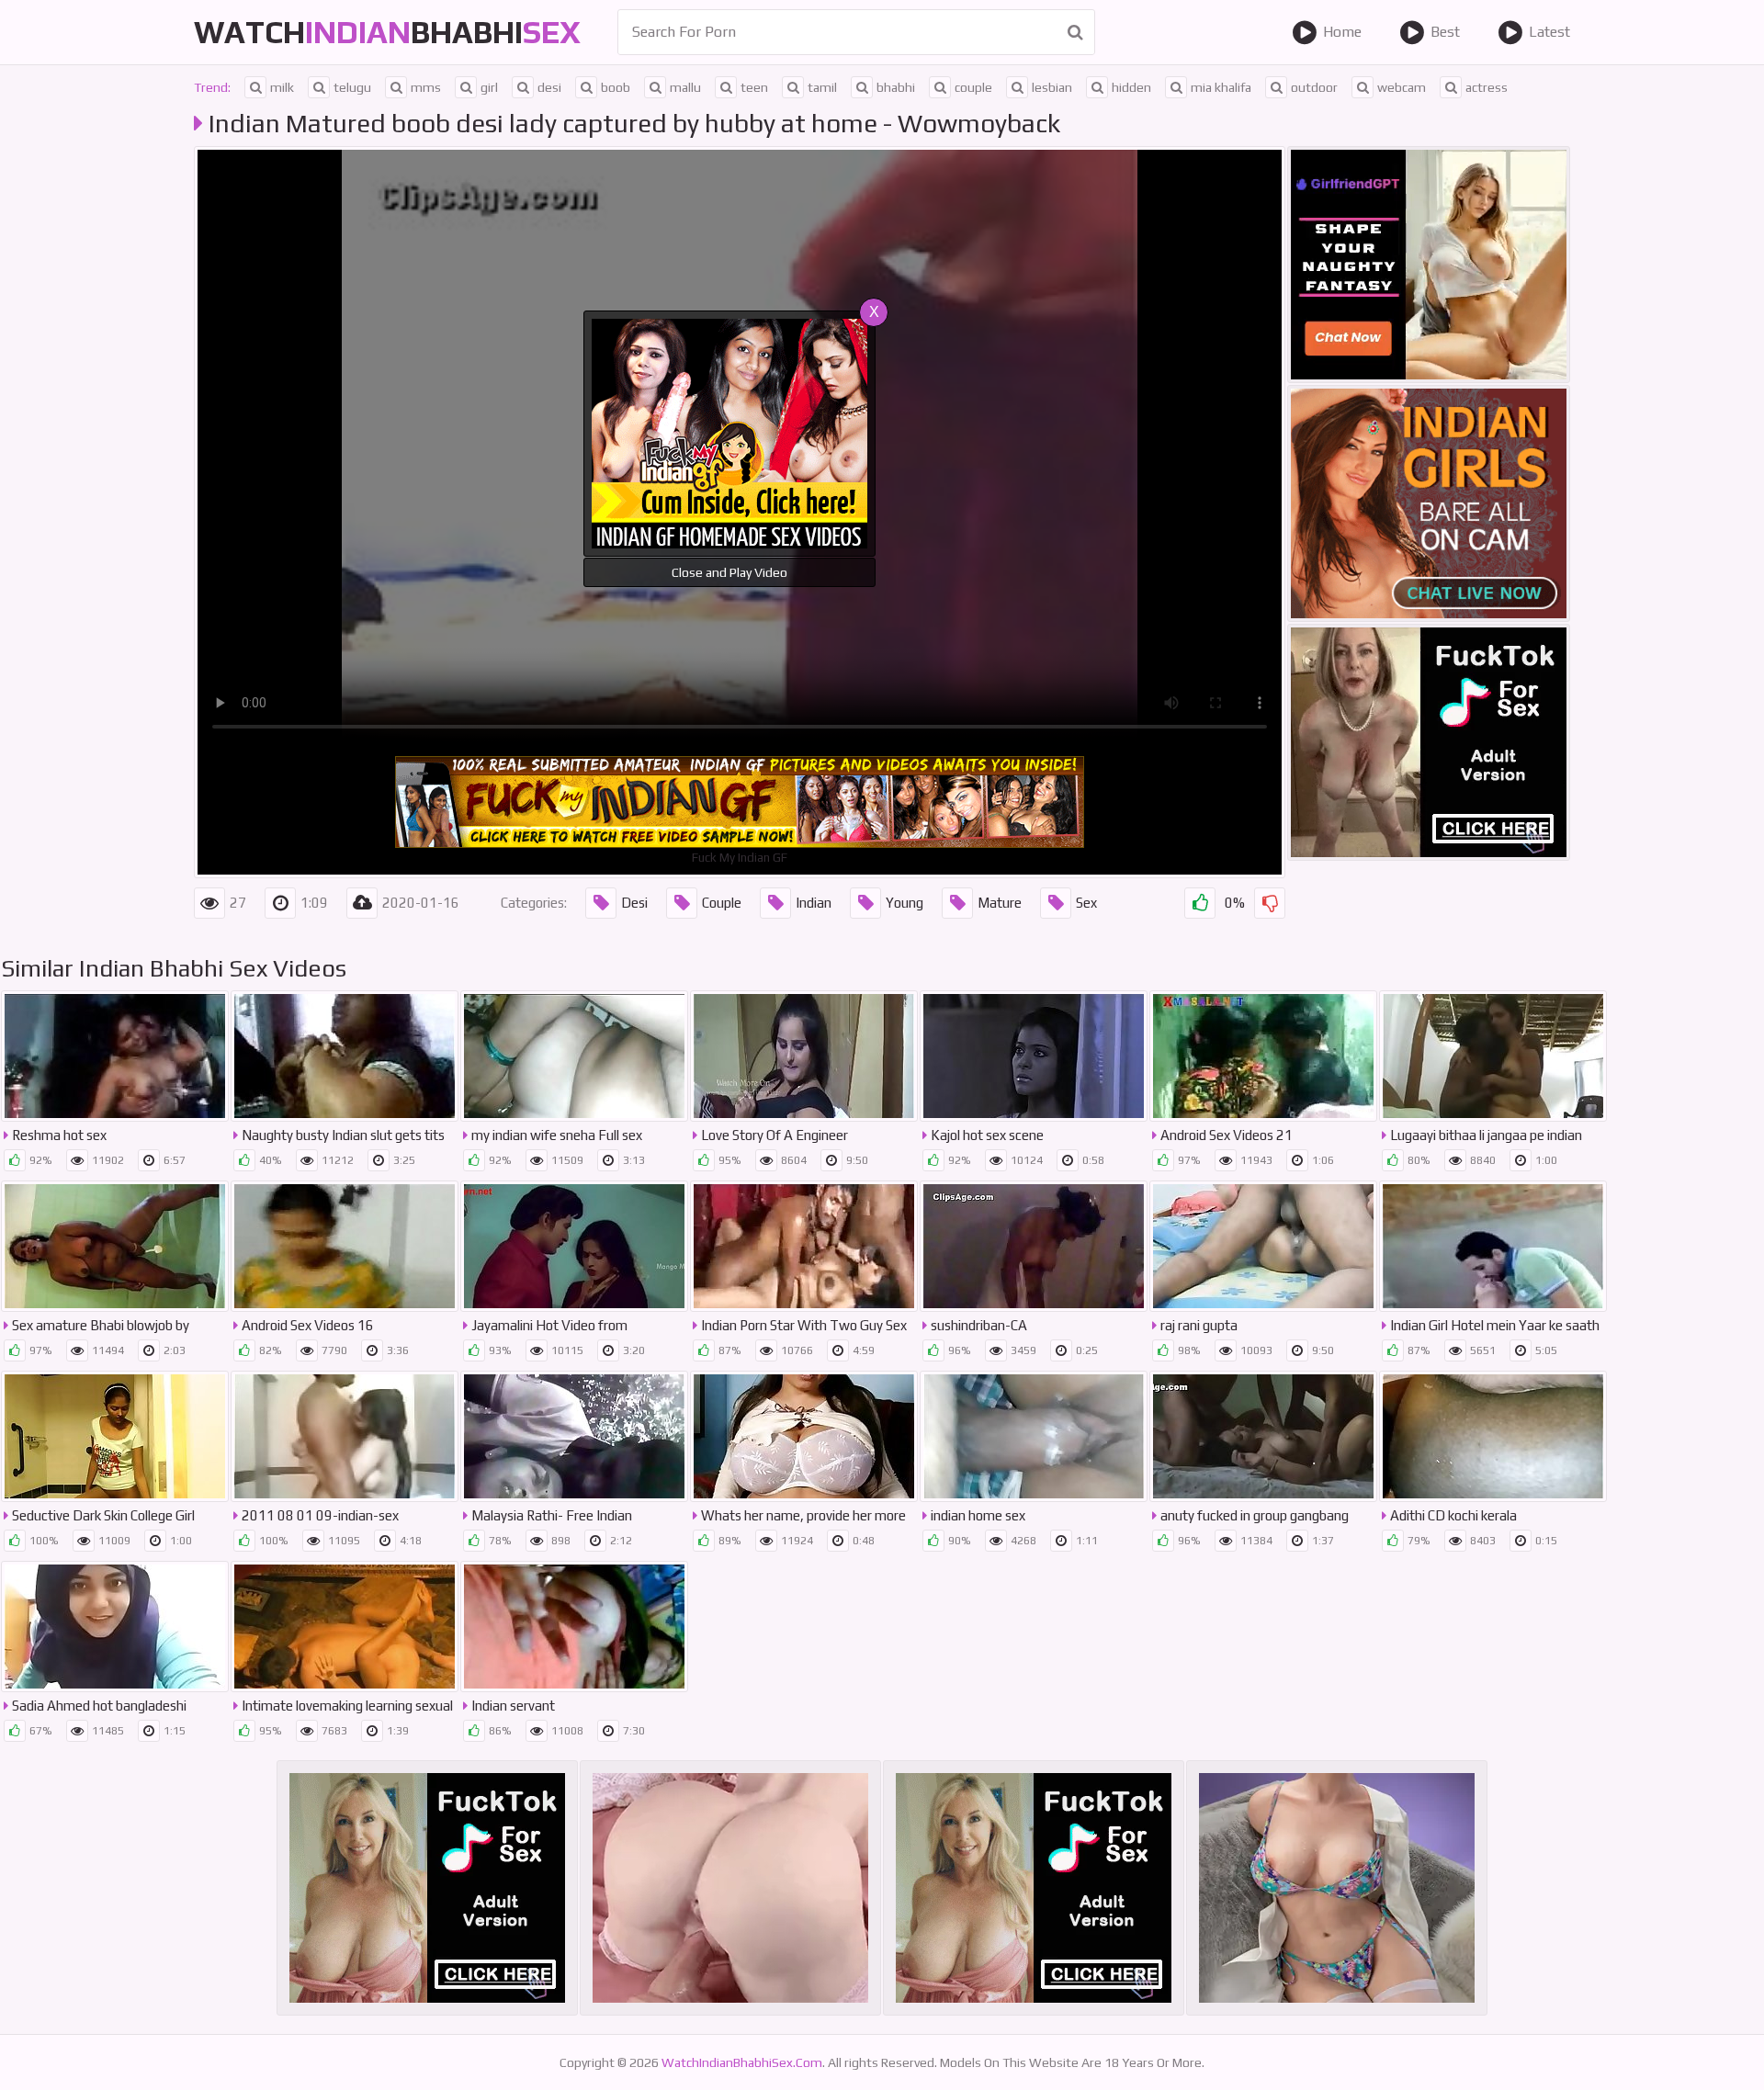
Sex (1086, 903)
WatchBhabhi (387, 32)
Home (1342, 32)
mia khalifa (1221, 87)
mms (426, 87)
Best (1445, 32)
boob (616, 87)
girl (489, 87)
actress (1487, 87)
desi (549, 87)
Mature (1000, 903)
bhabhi (896, 87)
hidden (1131, 87)
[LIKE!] (1200, 903)
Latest (1549, 32)
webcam (1402, 87)
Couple (722, 903)
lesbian (1052, 87)
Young (905, 903)
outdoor (1314, 87)
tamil (822, 87)
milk (282, 87)
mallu (685, 87)
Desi (634, 903)
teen (754, 87)
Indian (814, 903)
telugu (352, 87)
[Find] (1075, 32)
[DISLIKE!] (1270, 903)
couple (973, 87)
